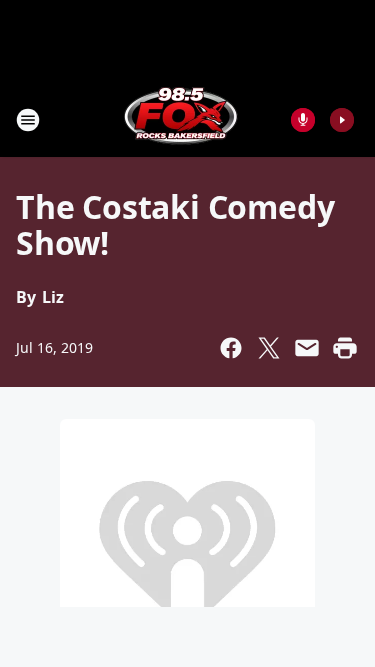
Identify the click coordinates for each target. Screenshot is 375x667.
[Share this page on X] (269, 348)
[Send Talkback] (303, 120)
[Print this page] (345, 348)
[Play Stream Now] (342, 120)
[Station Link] (181, 119)
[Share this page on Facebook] (231, 348)
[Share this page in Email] (307, 348)
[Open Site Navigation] (28, 120)
